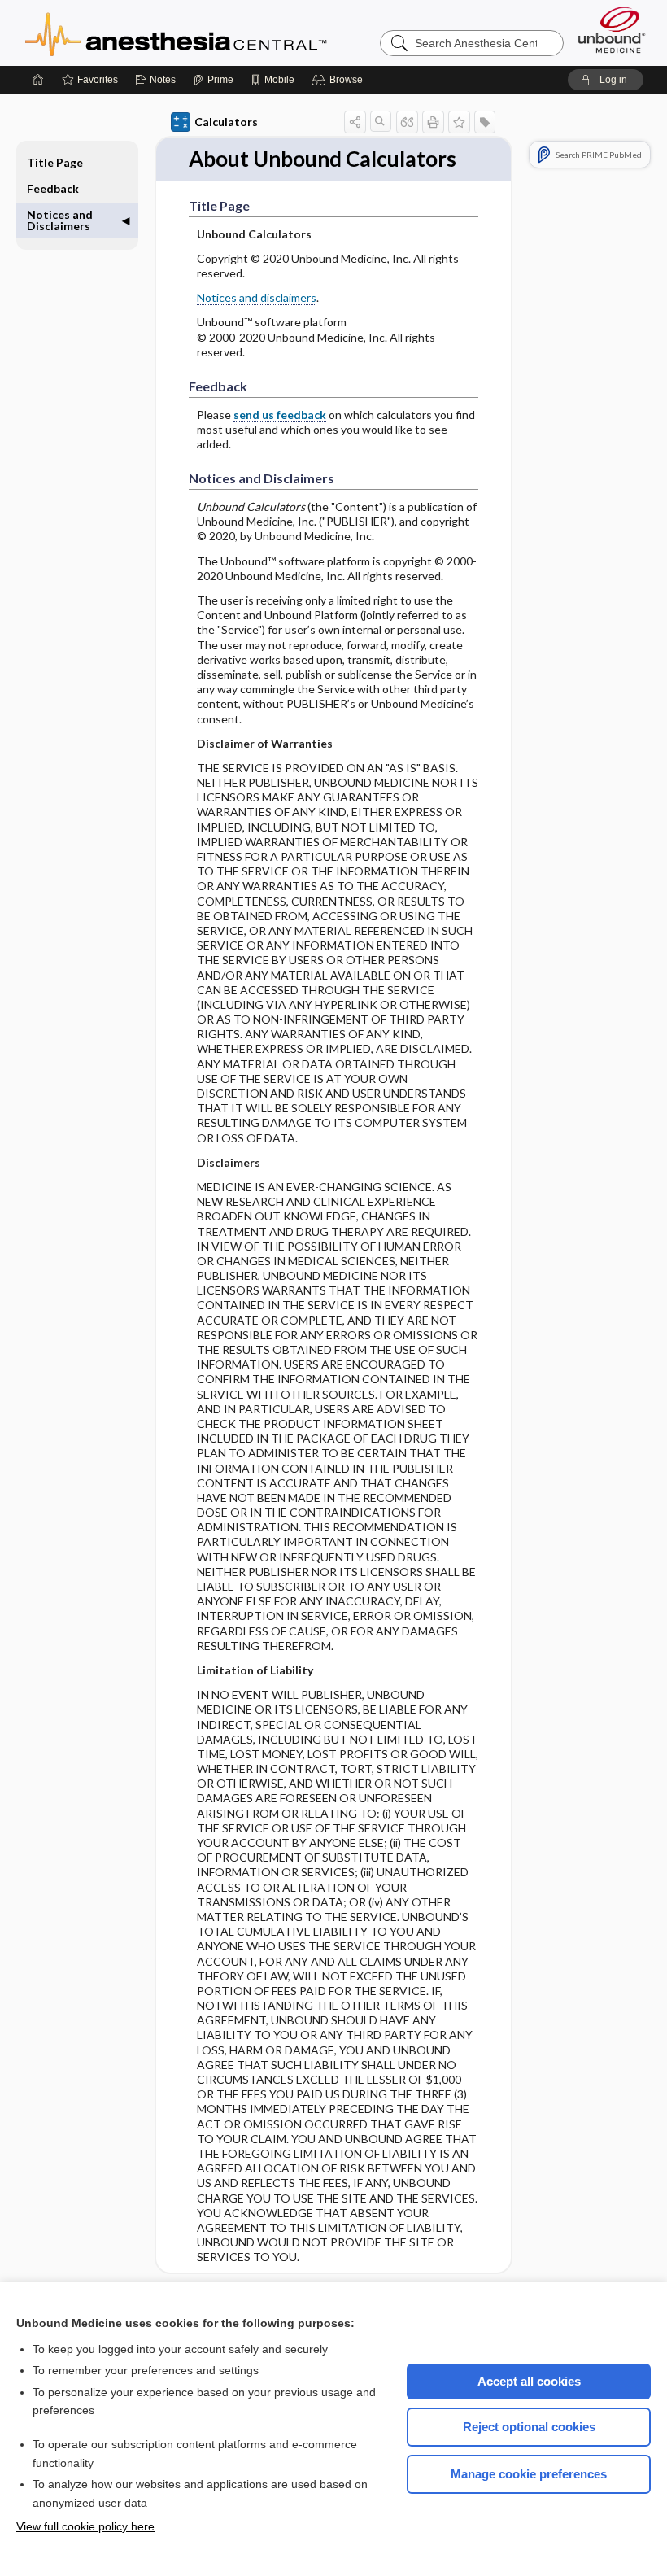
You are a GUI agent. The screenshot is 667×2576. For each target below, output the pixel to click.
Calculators (226, 122)
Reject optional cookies (529, 2427)
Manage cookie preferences (529, 2474)
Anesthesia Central (227, 33)
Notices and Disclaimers (60, 220)
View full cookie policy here (85, 2526)
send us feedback (280, 415)
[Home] (38, 80)
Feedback (53, 188)
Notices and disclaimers (257, 297)
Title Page (55, 162)
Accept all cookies (529, 2381)
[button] (340, 80)
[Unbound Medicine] (612, 30)
